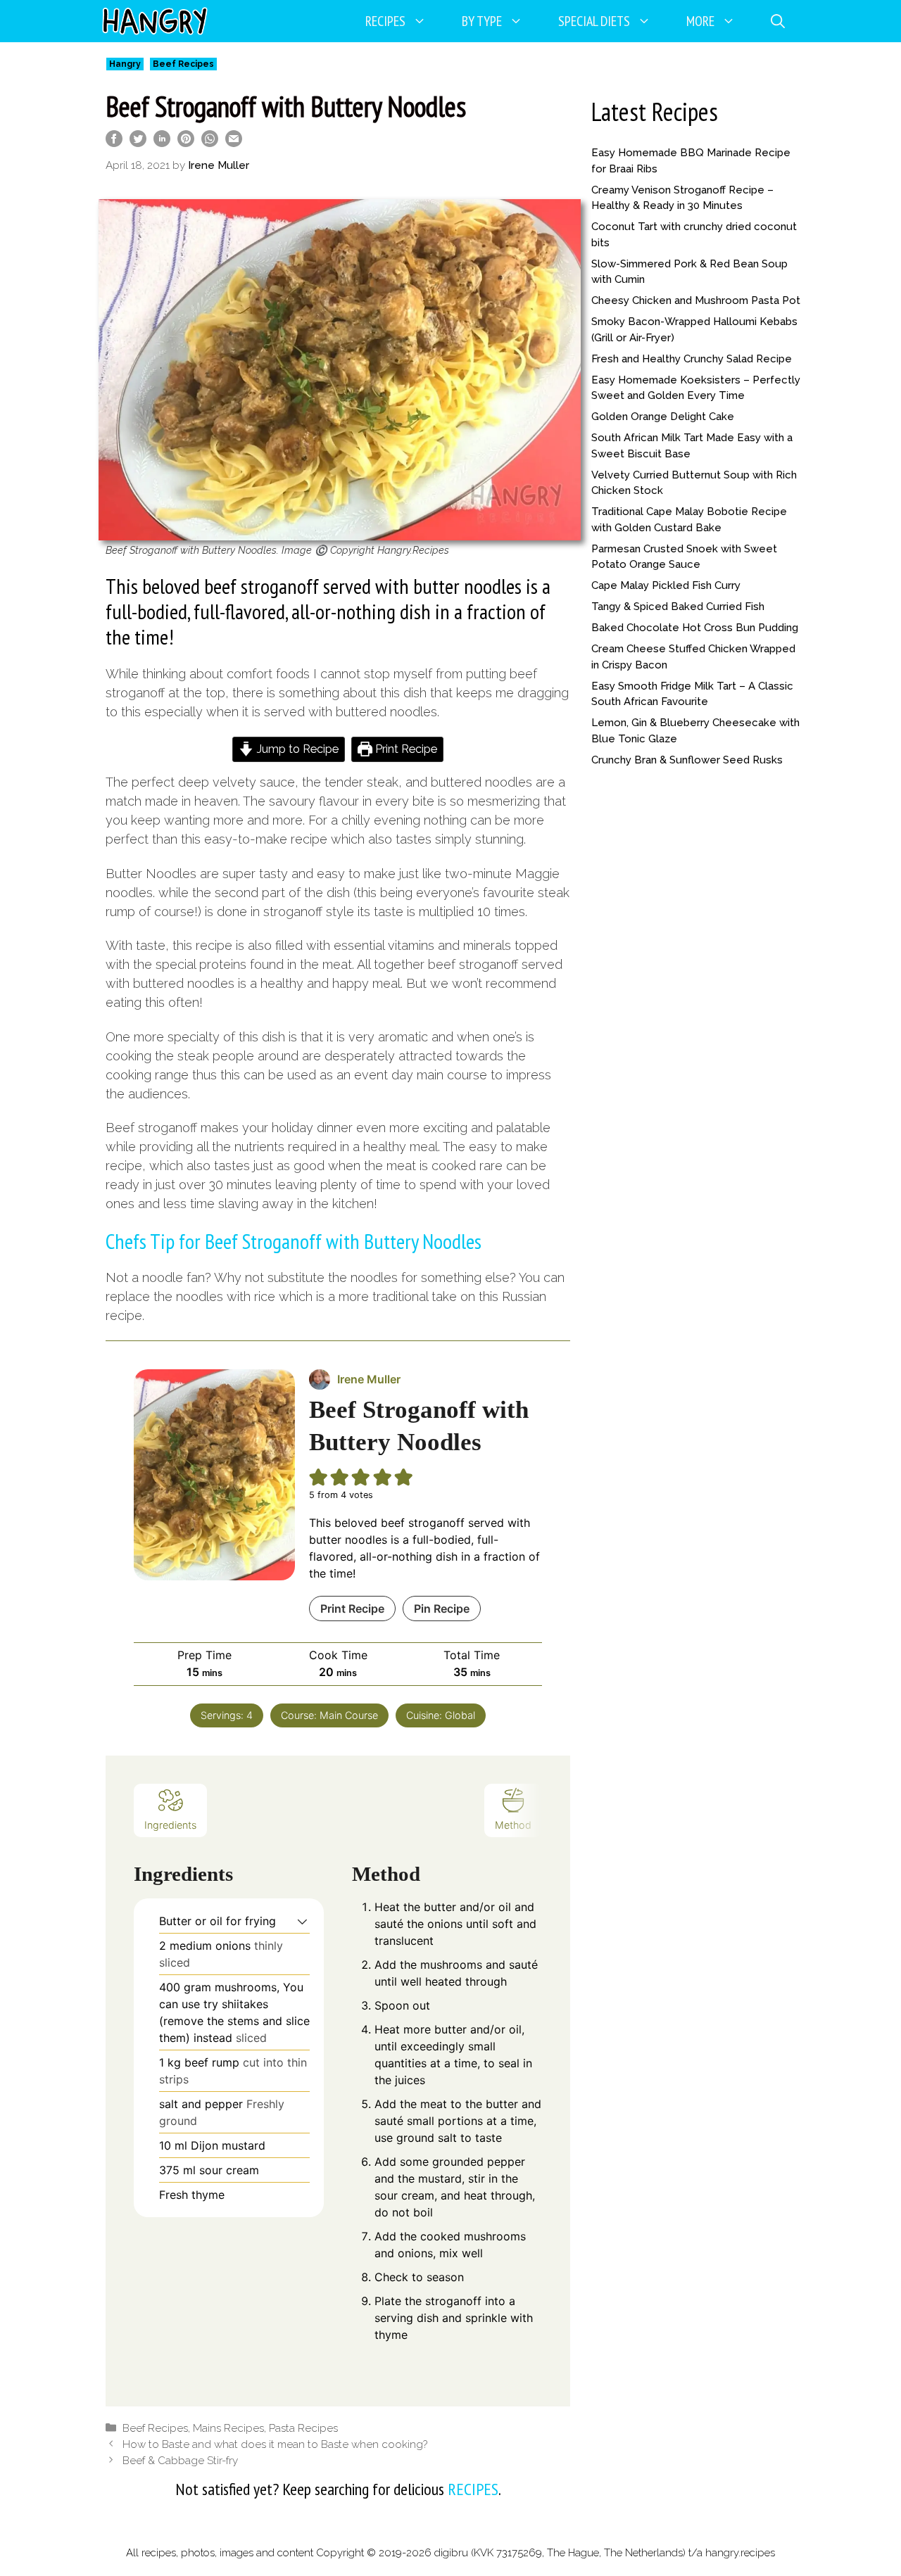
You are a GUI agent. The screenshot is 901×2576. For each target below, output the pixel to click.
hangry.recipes (740, 2553)
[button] (302, 1921)
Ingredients (170, 1825)
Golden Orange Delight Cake (663, 417)
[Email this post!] (234, 142)
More (700, 21)
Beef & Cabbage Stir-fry (180, 2461)
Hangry (125, 64)
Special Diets (594, 21)
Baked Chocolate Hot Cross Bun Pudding (695, 628)
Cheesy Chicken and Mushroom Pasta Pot (696, 300)
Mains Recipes (228, 2428)
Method (513, 1825)
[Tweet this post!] (138, 142)
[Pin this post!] (186, 142)
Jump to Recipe (296, 749)
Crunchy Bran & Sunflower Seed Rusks (687, 760)
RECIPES (473, 2489)
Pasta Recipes (303, 2428)
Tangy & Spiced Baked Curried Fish (678, 607)
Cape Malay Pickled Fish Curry (666, 585)
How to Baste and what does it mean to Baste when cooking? (275, 2444)
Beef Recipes (183, 64)
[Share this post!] (114, 142)
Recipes (385, 21)
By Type (482, 21)
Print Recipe (405, 749)
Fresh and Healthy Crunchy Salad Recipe (692, 359)
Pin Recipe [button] (442, 1609)
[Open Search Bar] (778, 21)
